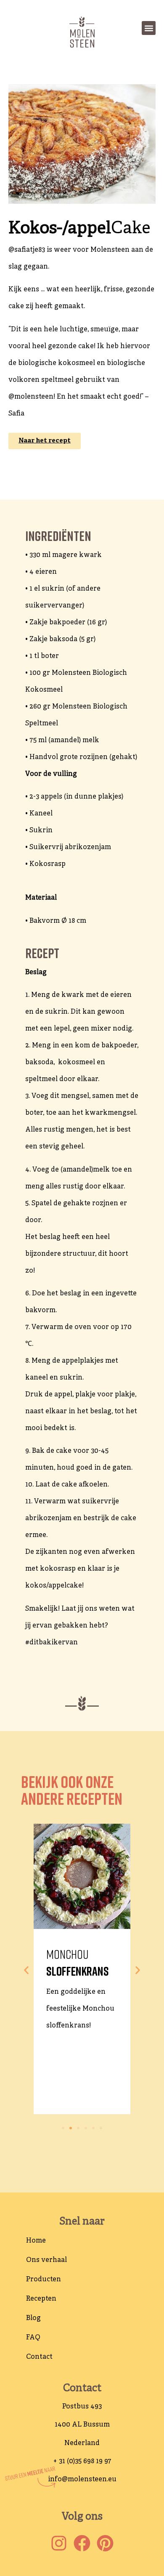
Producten (44, 2280)
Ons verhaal (46, 2260)
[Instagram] (59, 2543)
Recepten (41, 2299)
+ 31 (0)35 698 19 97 (82, 2461)
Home (36, 2241)
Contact (39, 2357)
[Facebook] (82, 2543)
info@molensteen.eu (82, 2480)
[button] (149, 28)
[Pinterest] (105, 2543)
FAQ (33, 2338)
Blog (33, 2318)
